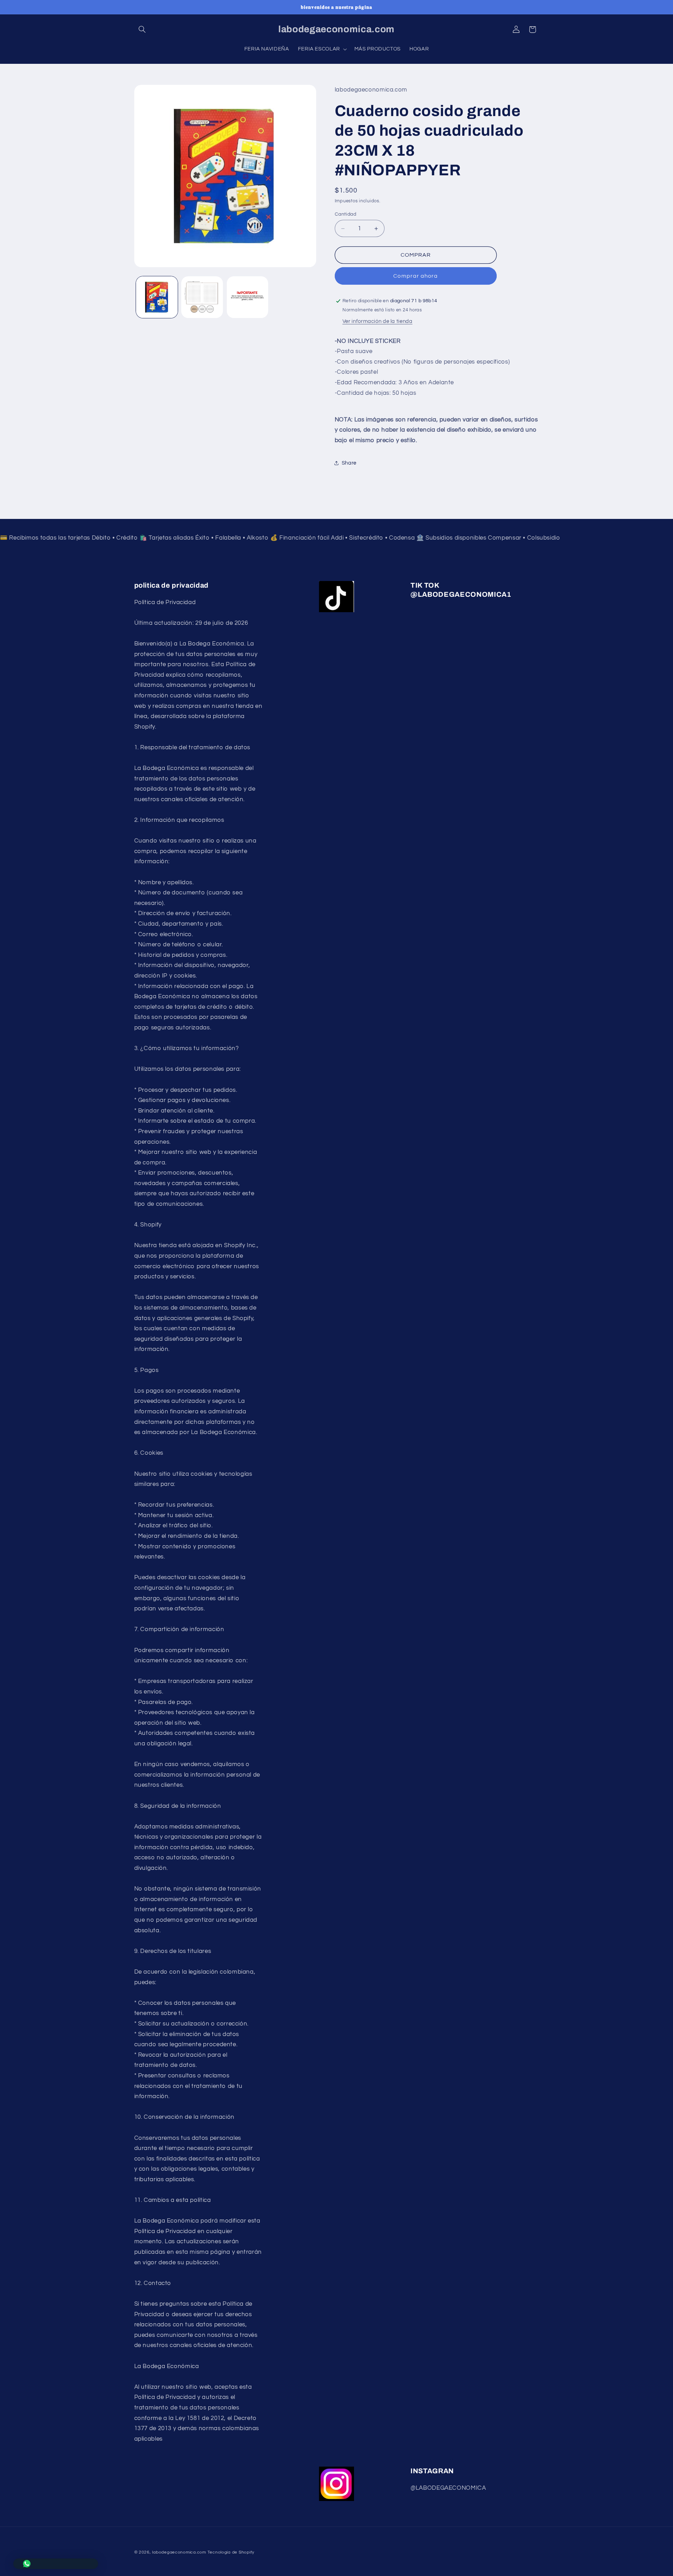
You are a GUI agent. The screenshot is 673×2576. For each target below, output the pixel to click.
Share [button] (349, 463)
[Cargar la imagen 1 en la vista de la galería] (157, 297)
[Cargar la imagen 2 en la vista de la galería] (202, 297)
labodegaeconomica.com (179, 2552)
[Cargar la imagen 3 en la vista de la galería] (248, 297)
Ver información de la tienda (378, 321)
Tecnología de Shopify (231, 2552)
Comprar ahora (416, 276)
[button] (142, 29)
